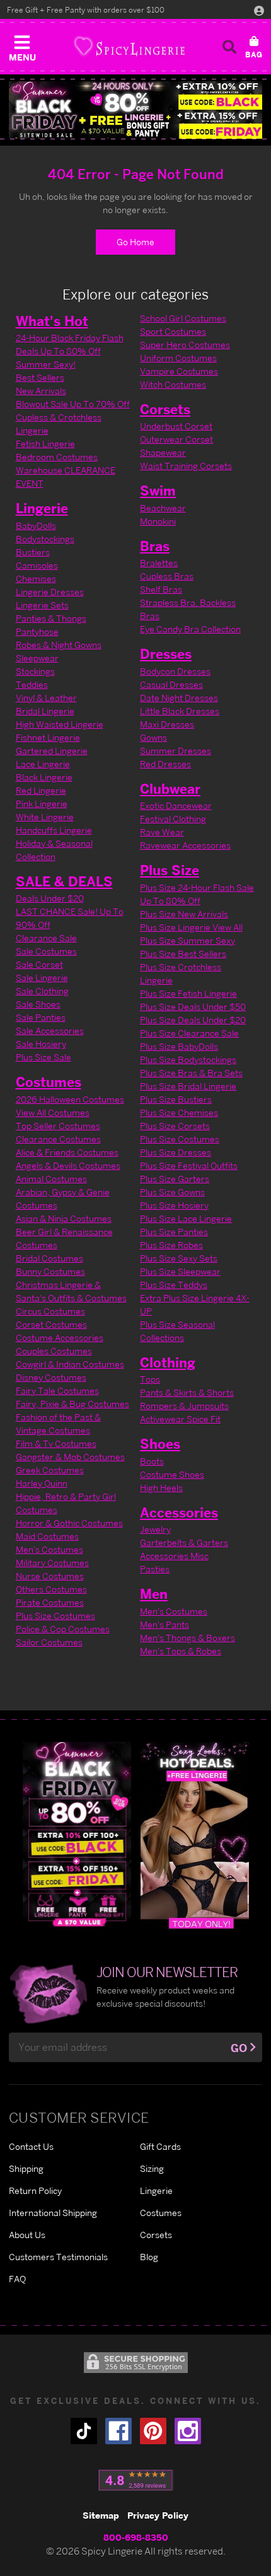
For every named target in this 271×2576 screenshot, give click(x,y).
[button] (22, 45)
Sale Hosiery (41, 1044)
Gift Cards (160, 2146)
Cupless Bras (167, 576)
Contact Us (31, 2146)
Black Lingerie (44, 777)
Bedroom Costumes (57, 457)
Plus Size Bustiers (176, 1099)
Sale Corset (39, 964)
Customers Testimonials (58, 2257)
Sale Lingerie (42, 978)
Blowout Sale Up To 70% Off (73, 404)
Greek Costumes (50, 1470)
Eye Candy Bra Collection (190, 629)
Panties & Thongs (51, 618)
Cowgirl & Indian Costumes (70, 1364)
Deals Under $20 (50, 898)
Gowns (153, 737)
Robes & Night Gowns (59, 645)
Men (154, 1594)
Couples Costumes (54, 1351)
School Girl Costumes (183, 318)
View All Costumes (53, 1112)
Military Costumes (52, 1563)
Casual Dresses (171, 684)
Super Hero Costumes (185, 345)
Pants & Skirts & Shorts (187, 1392)
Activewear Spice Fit (180, 1419)
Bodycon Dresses (175, 671)
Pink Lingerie (42, 804)
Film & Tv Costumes (56, 1443)
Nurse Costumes (50, 1576)
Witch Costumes (173, 384)
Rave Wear (162, 832)
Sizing (152, 2168)
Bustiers (33, 552)
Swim (158, 490)
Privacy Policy (158, 2515)
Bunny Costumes (50, 1271)
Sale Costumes (46, 951)
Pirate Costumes (50, 1602)
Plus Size (170, 870)
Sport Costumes (173, 331)
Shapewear (163, 452)
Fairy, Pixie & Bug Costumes (72, 1404)
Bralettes (159, 563)
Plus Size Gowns (172, 1192)
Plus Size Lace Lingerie (186, 1218)
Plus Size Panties (174, 1232)
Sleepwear (37, 658)
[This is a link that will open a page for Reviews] (136, 2480)
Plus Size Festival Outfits (189, 1165)
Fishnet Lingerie (48, 737)
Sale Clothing (42, 991)
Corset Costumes (51, 1324)
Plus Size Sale (43, 1057)
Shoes (160, 1444)
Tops (150, 1379)
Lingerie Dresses (50, 592)
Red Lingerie (41, 790)
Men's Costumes (49, 1549)
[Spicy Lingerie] (129, 46)
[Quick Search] (229, 47)
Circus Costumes (50, 1311)
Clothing (168, 1362)
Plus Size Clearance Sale (189, 1033)
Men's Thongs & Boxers (187, 1638)
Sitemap (101, 2515)
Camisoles (37, 565)
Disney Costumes (51, 1377)
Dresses (166, 654)
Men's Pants (164, 1624)
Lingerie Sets (42, 605)
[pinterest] (153, 2431)
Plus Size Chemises (179, 1112)
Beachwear (163, 508)
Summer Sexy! (46, 364)
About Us (27, 2235)
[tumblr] (84, 2431)
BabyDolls (36, 525)
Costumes (49, 1082)
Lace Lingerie (43, 764)
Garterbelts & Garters (184, 1542)
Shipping (26, 2168)
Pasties (155, 1569)
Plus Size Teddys (174, 1285)
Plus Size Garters (175, 1179)
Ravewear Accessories (185, 845)
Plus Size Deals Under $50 (193, 1007)
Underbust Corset (176, 426)
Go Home (135, 242)
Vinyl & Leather (46, 698)
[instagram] (188, 2431)
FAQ (17, 2279)
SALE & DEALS (64, 881)
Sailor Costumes (49, 1642)
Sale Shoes (38, 1004)
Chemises (36, 578)
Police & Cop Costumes (63, 1629)
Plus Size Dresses (176, 1152)
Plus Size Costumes (55, 1616)
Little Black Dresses (180, 711)
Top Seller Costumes (58, 1126)
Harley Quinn (42, 1483)
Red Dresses (165, 764)
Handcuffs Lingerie (54, 830)
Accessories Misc (174, 1556)
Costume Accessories (60, 1337)
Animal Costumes (51, 1179)
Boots (152, 1461)
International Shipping (53, 2213)
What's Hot (52, 321)
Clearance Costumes (58, 1139)
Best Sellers (40, 377)
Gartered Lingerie (52, 751)
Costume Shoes (172, 1474)
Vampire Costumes (179, 371)
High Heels (161, 1488)
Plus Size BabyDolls (179, 1046)
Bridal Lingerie (45, 711)
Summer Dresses (176, 751)
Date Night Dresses (179, 698)
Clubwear (170, 789)
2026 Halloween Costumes (70, 1099)
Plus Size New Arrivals (184, 914)
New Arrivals (41, 391)
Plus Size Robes (171, 1245)
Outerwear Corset (176, 439)
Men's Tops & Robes (181, 1651)
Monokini (158, 521)
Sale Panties (41, 1017)
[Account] (259, 10)
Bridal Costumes (49, 1258)
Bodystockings (45, 539)
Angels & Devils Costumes (68, 1165)
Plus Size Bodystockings (188, 1059)
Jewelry (155, 1529)
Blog (149, 2257)
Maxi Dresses (167, 724)
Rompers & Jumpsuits (184, 1406)
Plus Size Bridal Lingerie (188, 1086)
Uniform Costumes (178, 358)
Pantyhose (37, 631)
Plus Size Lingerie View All (191, 927)
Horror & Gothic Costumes (69, 1523)
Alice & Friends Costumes (67, 1152)
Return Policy (35, 2190)
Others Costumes (51, 1589)
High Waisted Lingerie (60, 724)
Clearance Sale (46, 938)
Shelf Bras (161, 589)
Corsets (165, 409)
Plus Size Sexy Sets (179, 1258)
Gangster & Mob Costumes (70, 1457)
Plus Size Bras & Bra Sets (191, 1073)
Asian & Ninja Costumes (64, 1218)
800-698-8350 (136, 2537)
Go (239, 2048)
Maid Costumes (47, 1536)
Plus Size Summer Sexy (187, 940)
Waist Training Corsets (186, 466)
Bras (155, 546)
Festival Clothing (173, 819)
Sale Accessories (50, 1030)
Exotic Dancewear (176, 805)
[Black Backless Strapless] (77, 1834)
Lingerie (42, 508)
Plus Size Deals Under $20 (193, 1020)
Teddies (32, 684)
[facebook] (118, 2431)
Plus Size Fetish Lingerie (188, 993)
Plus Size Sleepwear (180, 1271)
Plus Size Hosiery (174, 1205)
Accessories (179, 1512)
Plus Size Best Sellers (183, 954)
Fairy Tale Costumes (57, 1390)
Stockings (35, 671)
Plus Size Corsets (175, 1126)
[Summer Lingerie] (195, 1834)
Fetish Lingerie (45, 444)
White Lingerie (45, 817)
